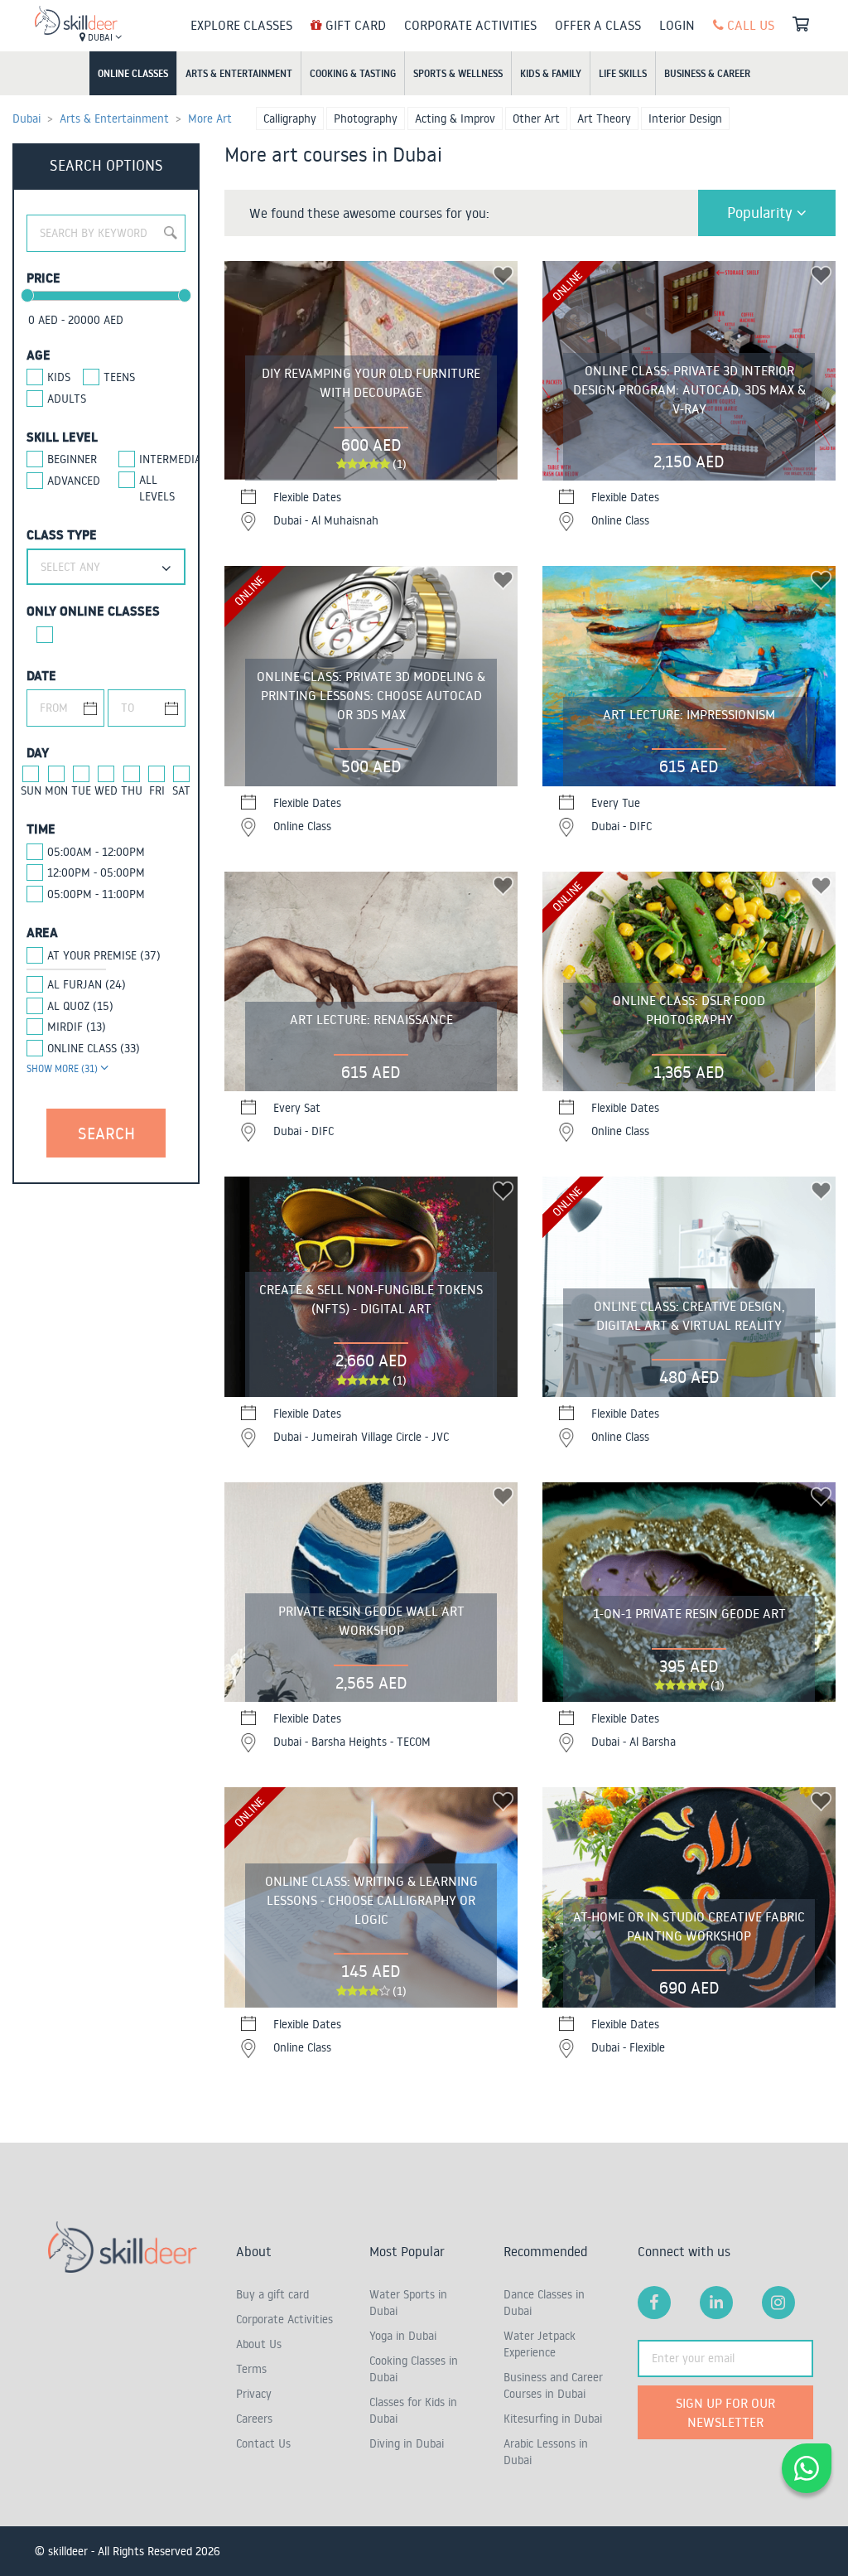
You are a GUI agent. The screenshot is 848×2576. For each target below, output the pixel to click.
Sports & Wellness (458, 73)
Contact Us (263, 2443)
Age (39, 355)
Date (41, 675)
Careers (254, 2419)
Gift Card (354, 25)
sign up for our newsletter (725, 2412)
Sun (31, 790)
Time (41, 829)
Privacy (254, 2394)
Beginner (70, 459)
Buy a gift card (272, 2294)
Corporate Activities (470, 25)
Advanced (70, 481)
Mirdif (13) (77, 1027)
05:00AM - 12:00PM (96, 852)
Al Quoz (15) (80, 1006)
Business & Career (707, 73)
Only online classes (93, 611)
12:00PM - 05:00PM (96, 872)
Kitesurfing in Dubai (553, 2419)
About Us (259, 2344)
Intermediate (162, 459)
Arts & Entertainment (239, 73)
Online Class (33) (94, 1048)
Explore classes (241, 25)
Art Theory (604, 118)
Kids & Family (551, 73)
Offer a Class (598, 25)
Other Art (536, 118)
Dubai (100, 37)
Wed (106, 790)
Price (43, 278)
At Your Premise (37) (104, 955)
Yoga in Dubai (403, 2336)
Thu (132, 790)
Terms (251, 2369)
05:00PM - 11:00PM (96, 894)
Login (677, 25)
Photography (366, 118)
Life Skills (623, 73)
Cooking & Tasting (353, 73)
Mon (56, 790)
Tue (81, 790)
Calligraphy (290, 118)
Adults (67, 399)
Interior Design (685, 118)
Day (38, 752)
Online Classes (133, 73)
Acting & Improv (455, 118)
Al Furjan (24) (87, 984)
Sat (181, 790)
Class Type (62, 534)
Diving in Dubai (407, 2443)
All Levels (157, 488)
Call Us (749, 25)
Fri (157, 790)
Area (42, 932)
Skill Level (62, 437)
